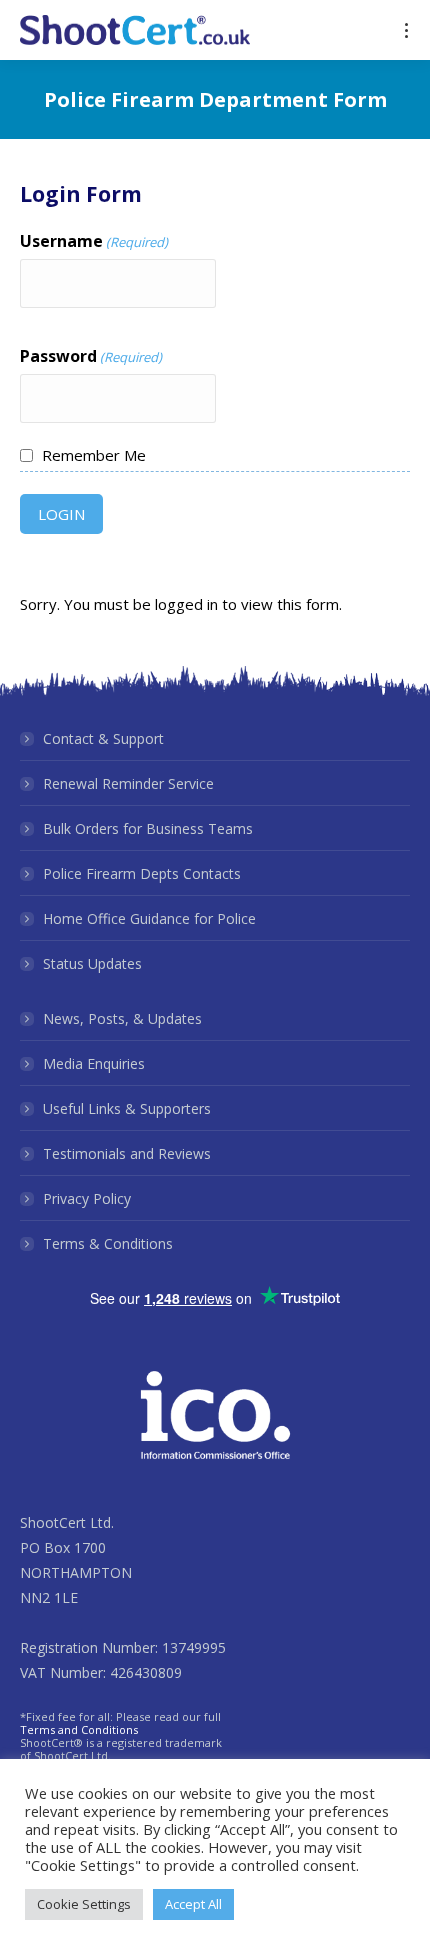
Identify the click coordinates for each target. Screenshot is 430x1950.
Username (94, 241)
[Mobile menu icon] (406, 30)
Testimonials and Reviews (127, 1153)
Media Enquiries (94, 1063)
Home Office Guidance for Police (149, 918)
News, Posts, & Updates (122, 1018)
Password (91, 356)
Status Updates (92, 963)
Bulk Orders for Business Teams (148, 828)
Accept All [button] (193, 1904)
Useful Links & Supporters (127, 1108)
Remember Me (94, 455)
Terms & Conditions (108, 1243)
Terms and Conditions (79, 1729)
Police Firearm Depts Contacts (142, 873)
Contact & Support (103, 738)
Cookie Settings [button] (84, 1904)
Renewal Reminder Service (128, 783)
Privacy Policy (87, 1198)
